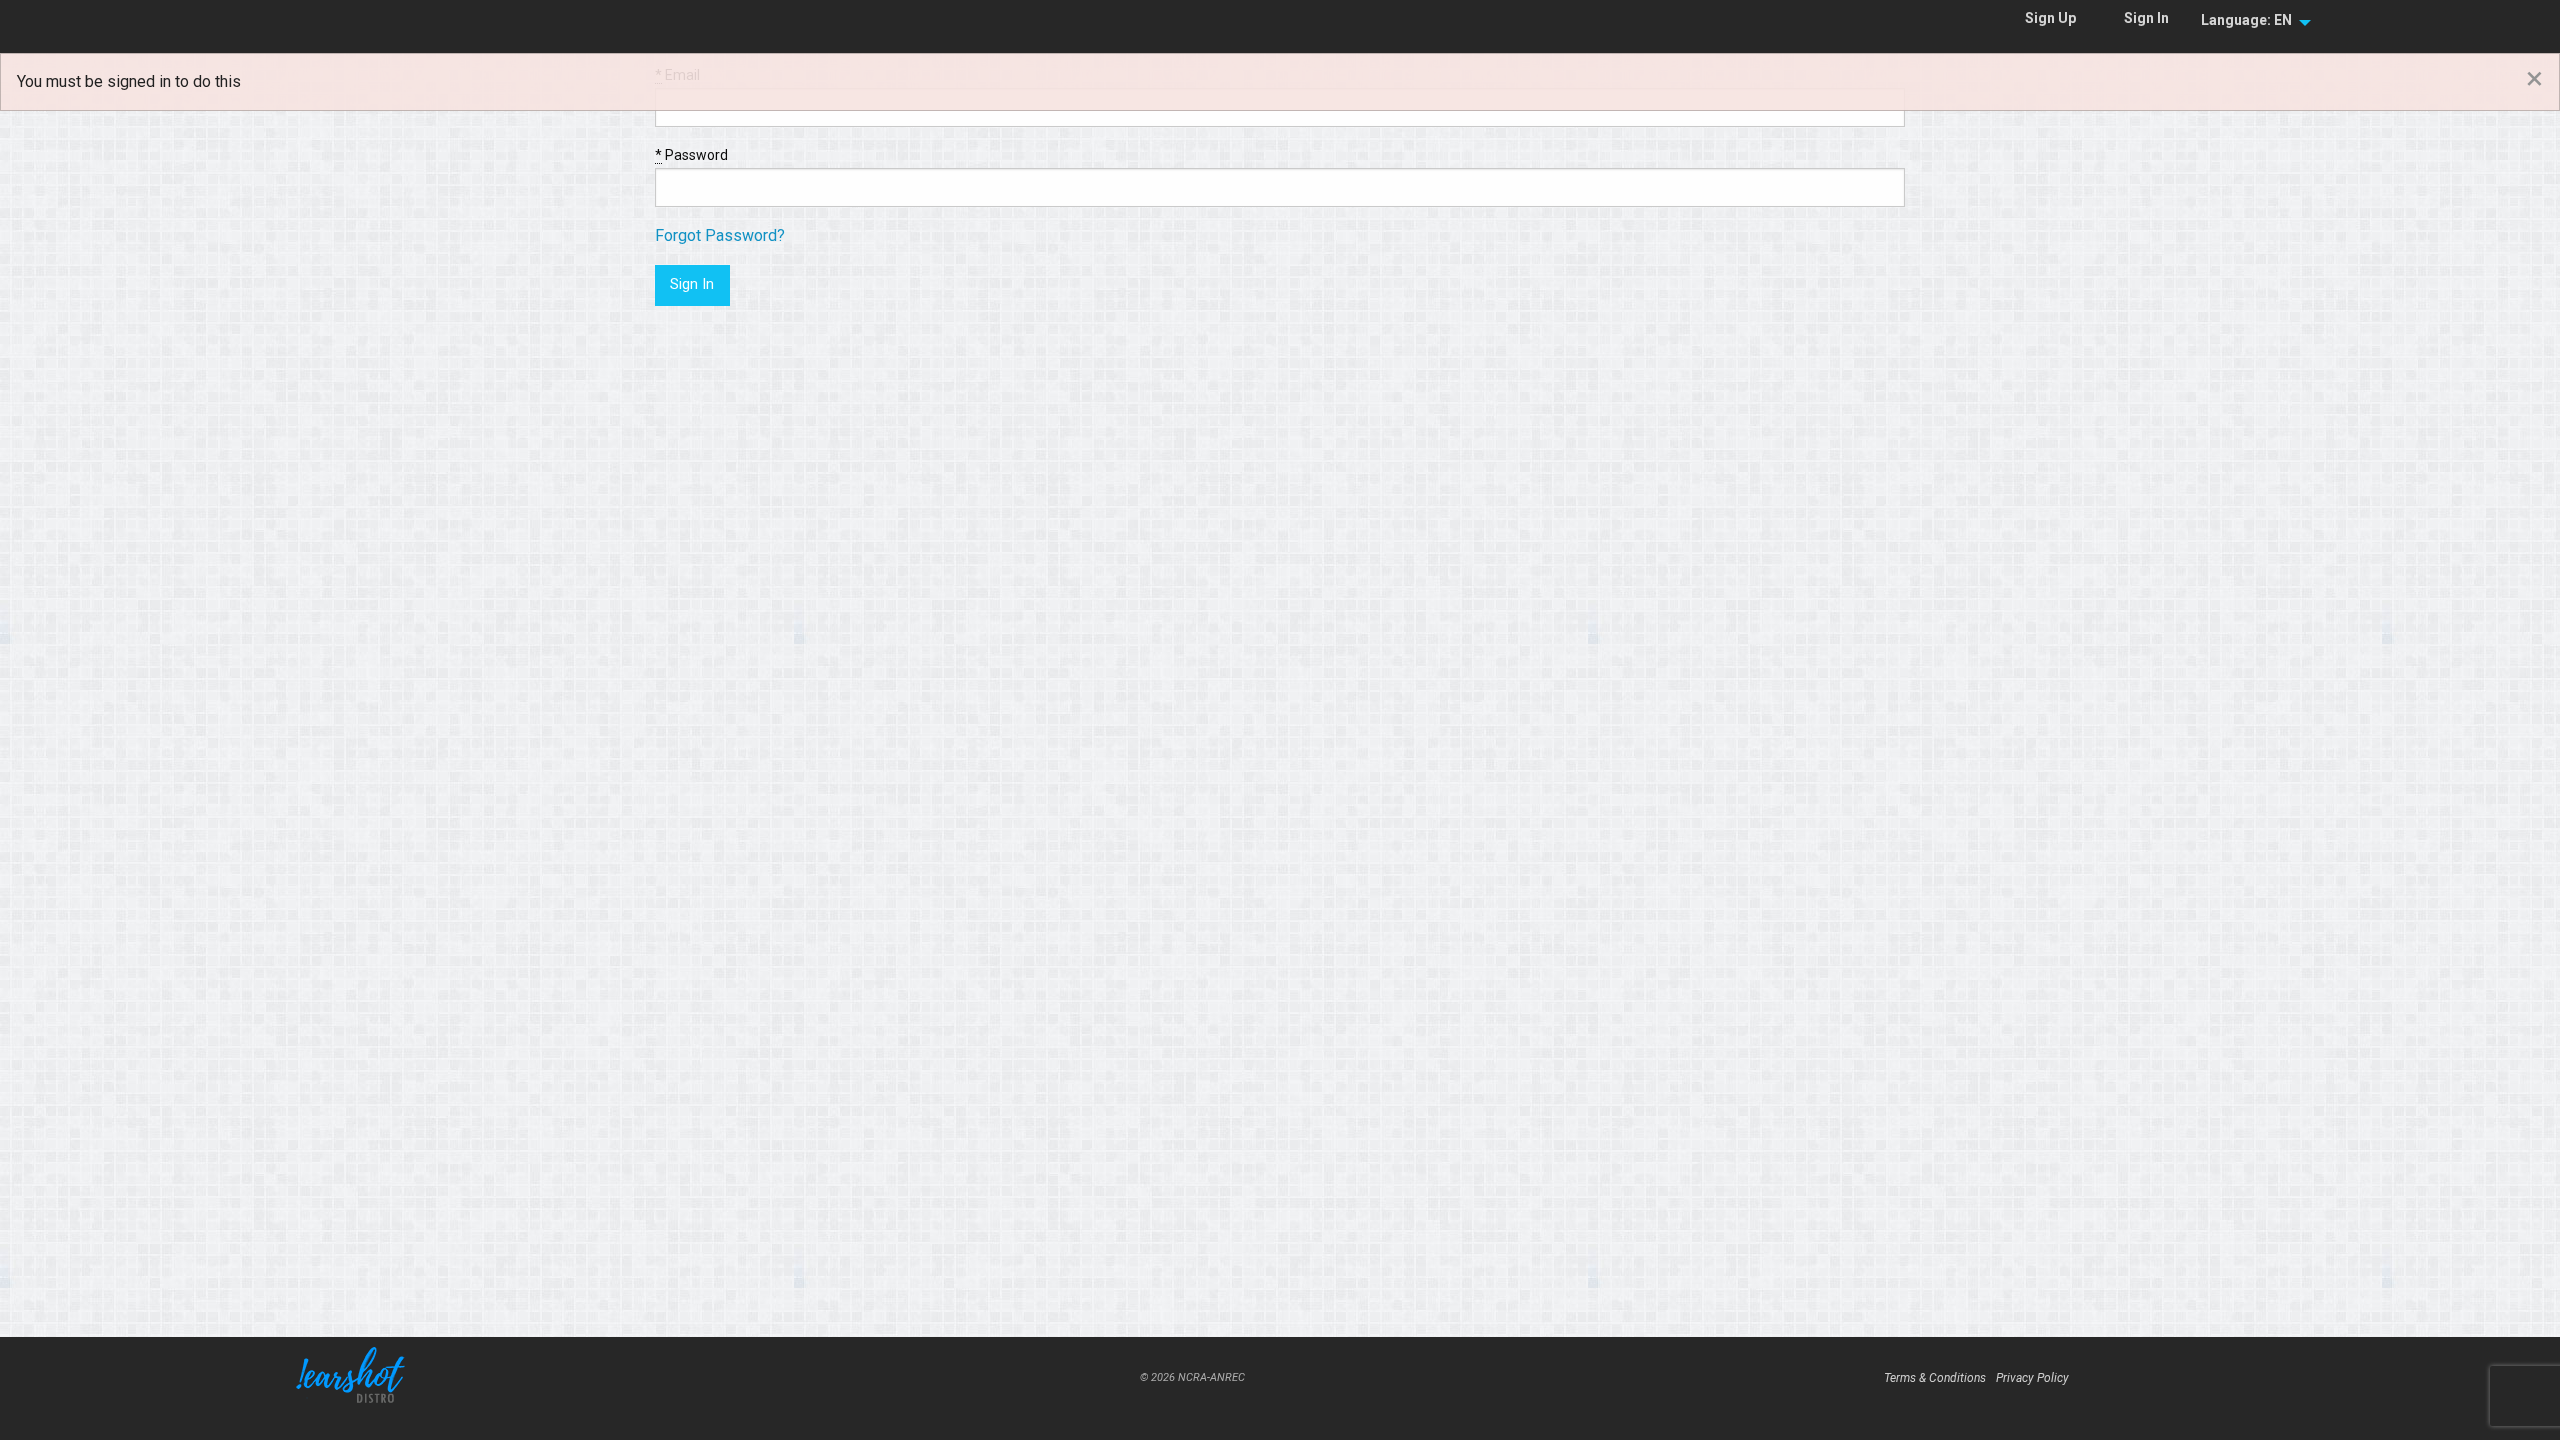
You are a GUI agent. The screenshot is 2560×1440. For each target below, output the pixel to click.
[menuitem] (2250, 21)
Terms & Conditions (1935, 1378)
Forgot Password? (720, 235)
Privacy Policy (2032, 1378)
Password (691, 155)
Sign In (2146, 18)
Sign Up (2050, 18)
